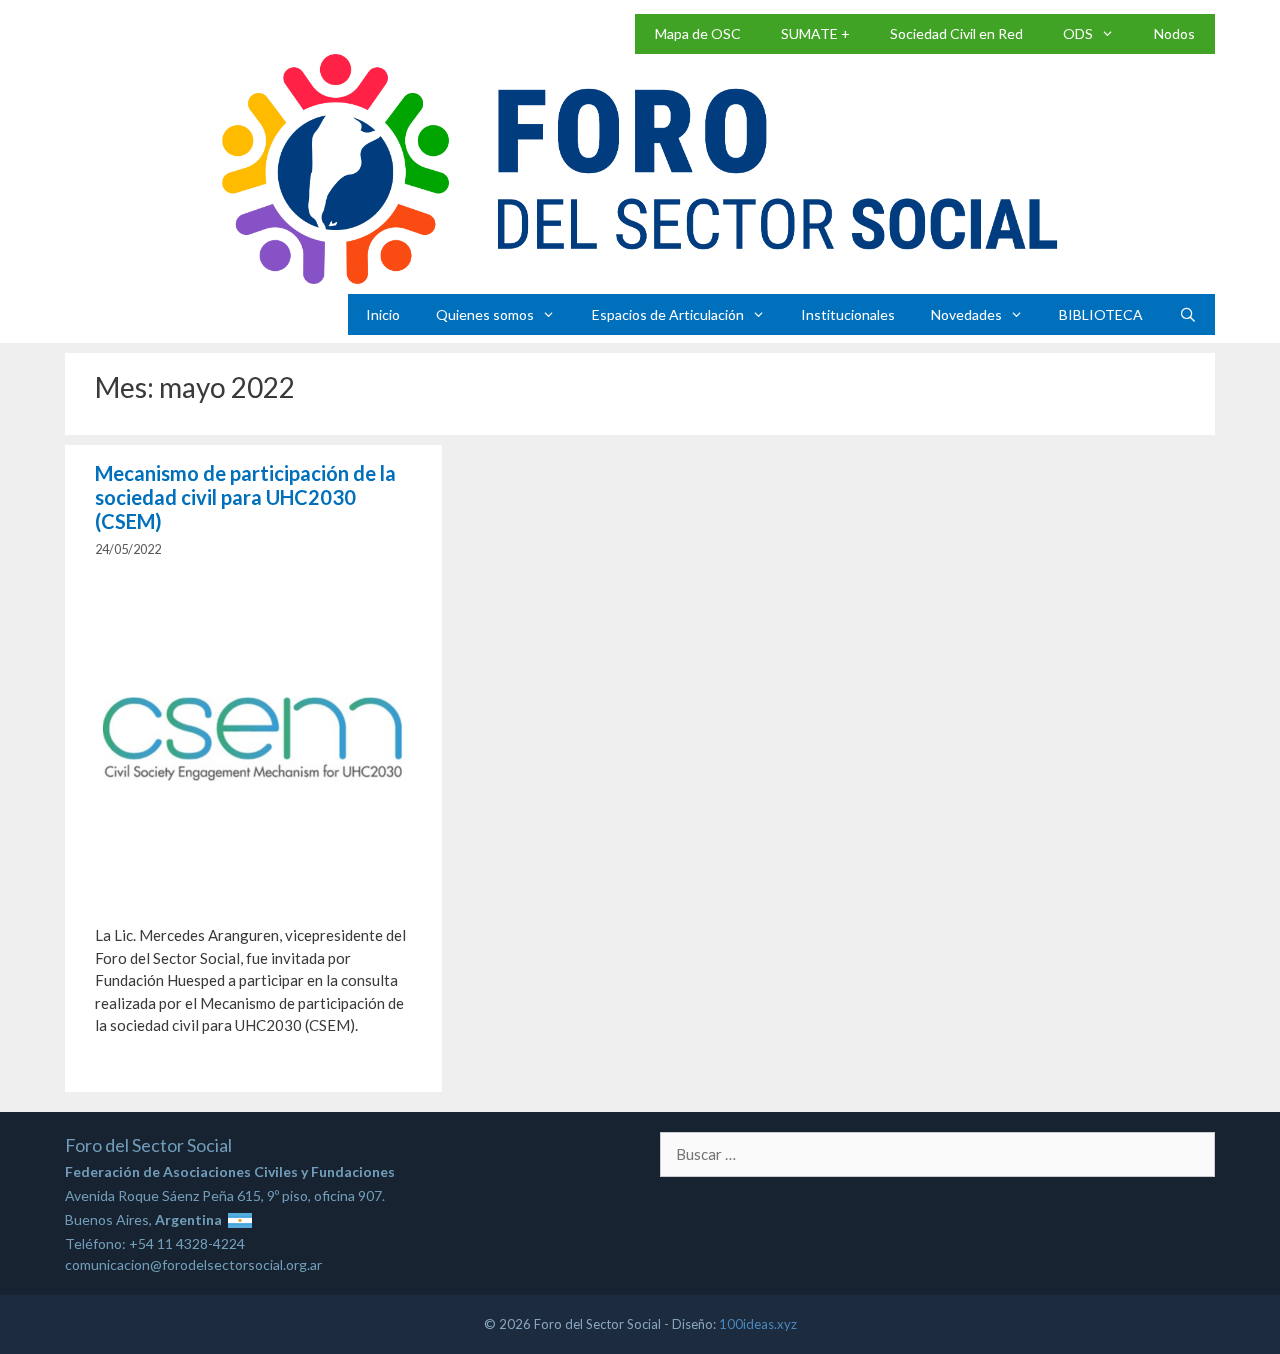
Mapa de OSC (698, 33)
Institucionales (848, 314)
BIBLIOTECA (1101, 314)
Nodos (1174, 33)
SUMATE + (815, 33)
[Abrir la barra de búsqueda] (1188, 314)
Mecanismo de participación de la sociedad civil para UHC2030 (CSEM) (245, 497)
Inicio (383, 314)
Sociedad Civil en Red (956, 33)
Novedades (966, 314)
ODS (1078, 33)
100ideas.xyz (758, 1324)
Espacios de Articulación (668, 314)
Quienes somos (485, 314)
